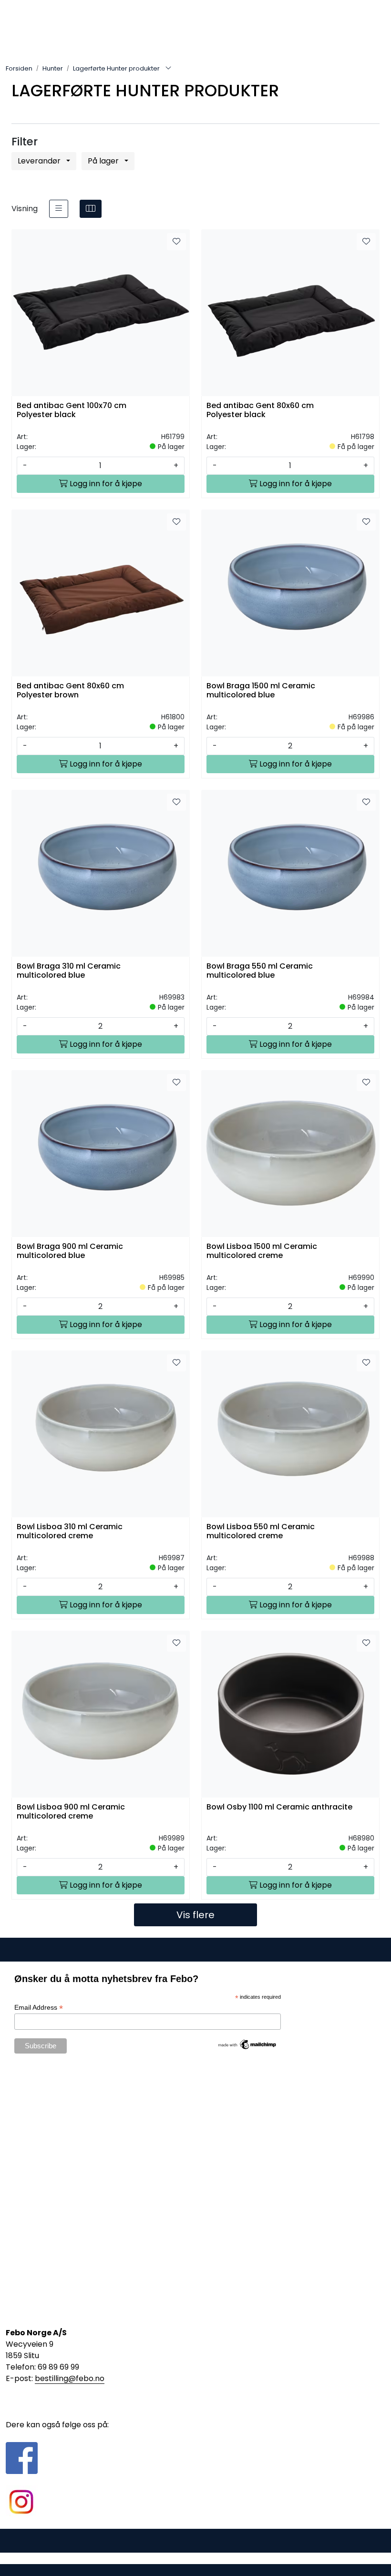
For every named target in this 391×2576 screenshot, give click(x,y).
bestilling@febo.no (70, 2378)
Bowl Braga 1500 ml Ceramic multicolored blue (261, 691)
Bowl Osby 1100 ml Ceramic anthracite (279, 1807)
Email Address (39, 2008)
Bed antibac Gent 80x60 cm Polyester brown (70, 691)
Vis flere (195, 1915)
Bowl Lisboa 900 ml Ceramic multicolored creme (71, 1812)
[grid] (91, 209)
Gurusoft (196, 2558)
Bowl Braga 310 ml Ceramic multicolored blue (69, 971)
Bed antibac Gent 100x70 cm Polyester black (72, 410)
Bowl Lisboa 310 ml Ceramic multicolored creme (70, 1532)
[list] (59, 209)
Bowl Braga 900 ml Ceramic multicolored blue (70, 1251)
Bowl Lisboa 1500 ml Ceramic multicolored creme (262, 1251)
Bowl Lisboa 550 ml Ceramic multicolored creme (261, 1532)
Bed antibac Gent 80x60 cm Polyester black (260, 410)
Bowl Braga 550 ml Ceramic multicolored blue (260, 971)
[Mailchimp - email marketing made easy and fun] (247, 2044)
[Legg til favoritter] (176, 242)
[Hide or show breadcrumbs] (168, 69)
